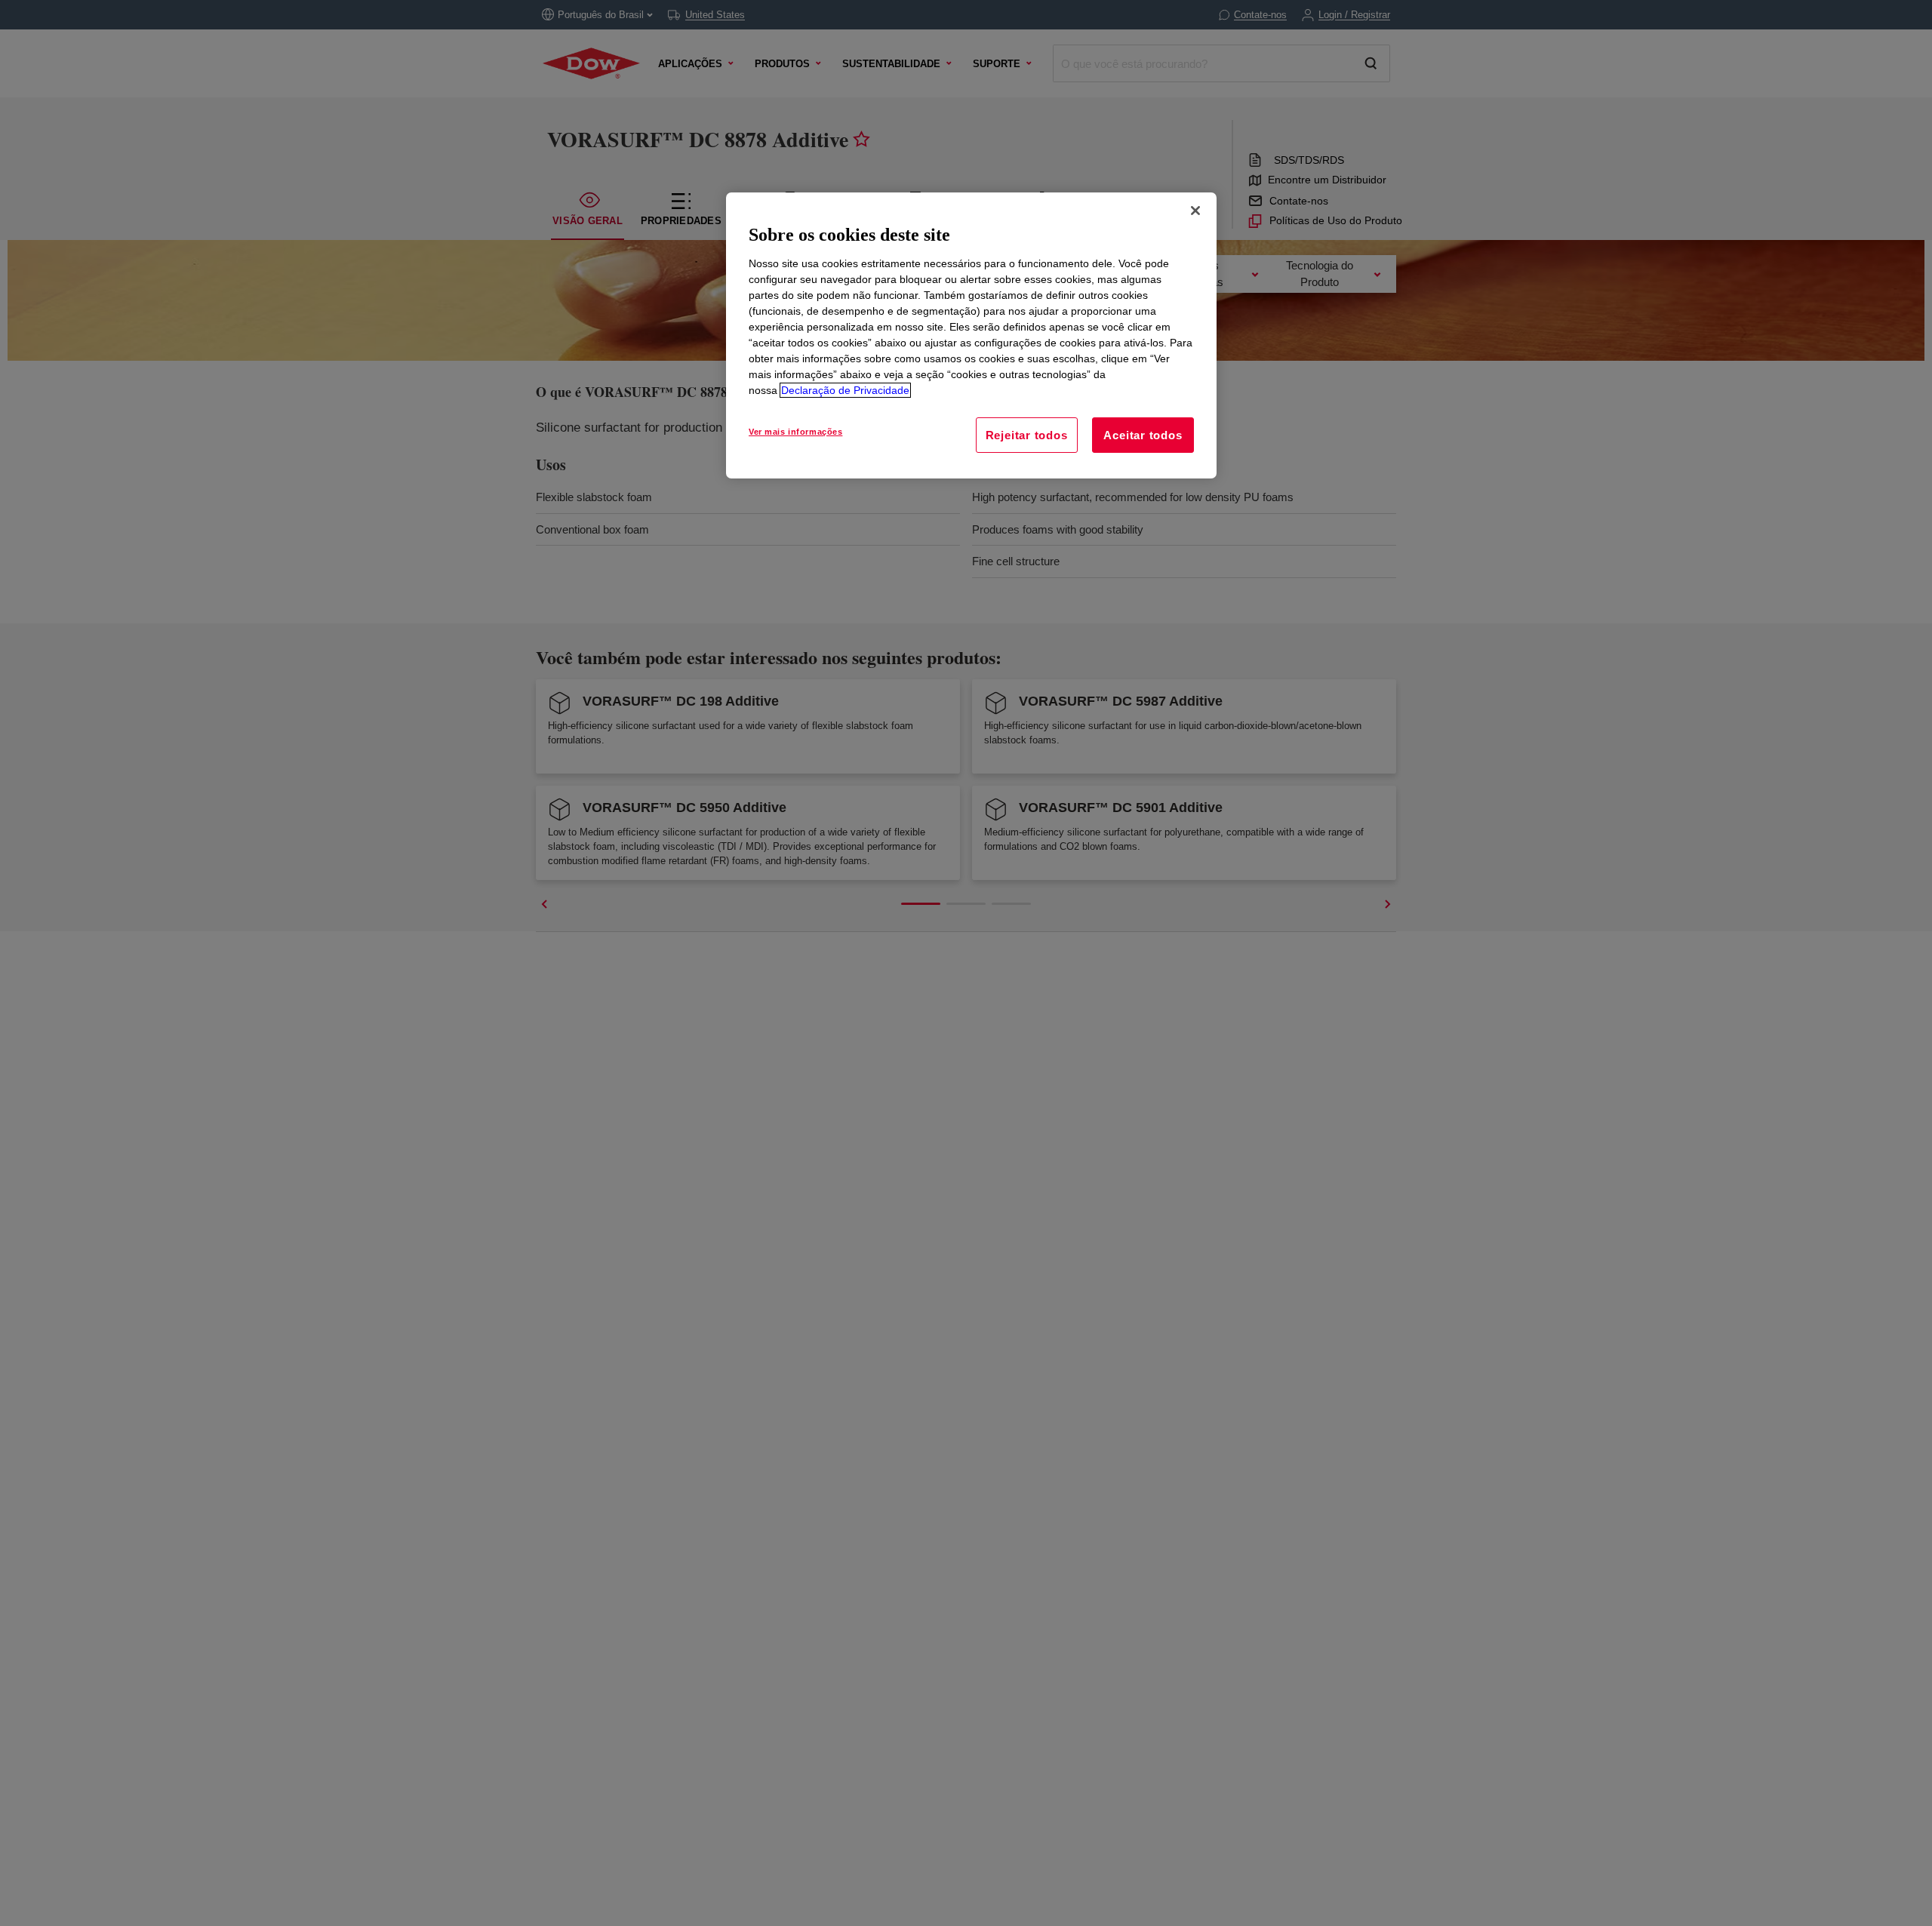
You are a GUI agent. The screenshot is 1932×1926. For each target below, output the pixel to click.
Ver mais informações (795, 432)
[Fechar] (1195, 211)
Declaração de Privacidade (845, 390)
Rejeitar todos (1027, 435)
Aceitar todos (1143, 435)
